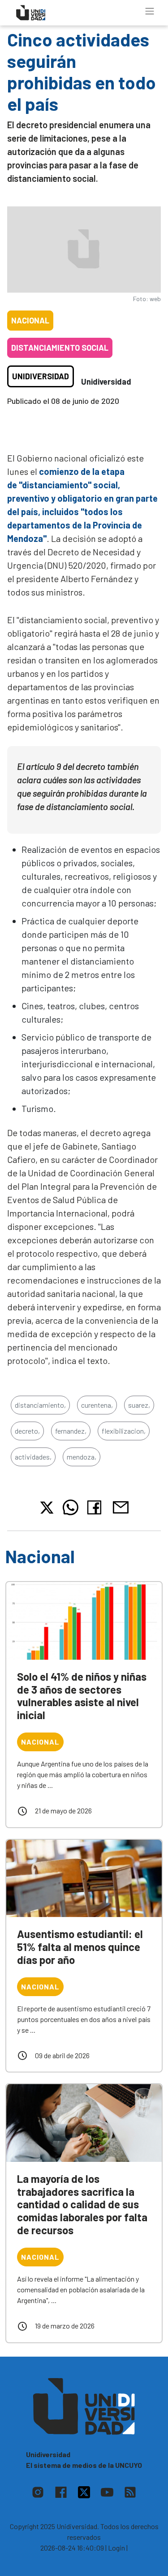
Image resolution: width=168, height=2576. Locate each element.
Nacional (30, 320)
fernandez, (71, 1431)
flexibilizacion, (124, 1431)
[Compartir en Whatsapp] (71, 1507)
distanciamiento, (40, 1405)
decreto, (27, 1431)
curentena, (97, 1405)
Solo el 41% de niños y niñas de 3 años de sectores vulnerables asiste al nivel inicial (82, 1696)
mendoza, (82, 1457)
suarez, (139, 1405)
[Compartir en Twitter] (47, 1508)
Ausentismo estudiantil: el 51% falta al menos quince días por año (80, 1947)
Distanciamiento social (60, 348)
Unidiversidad (41, 376)
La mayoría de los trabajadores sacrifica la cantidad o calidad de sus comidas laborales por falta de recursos (82, 2204)
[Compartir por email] (121, 1506)
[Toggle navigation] (150, 11)
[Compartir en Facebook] (96, 1507)
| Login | (116, 2548)
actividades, (33, 1457)
